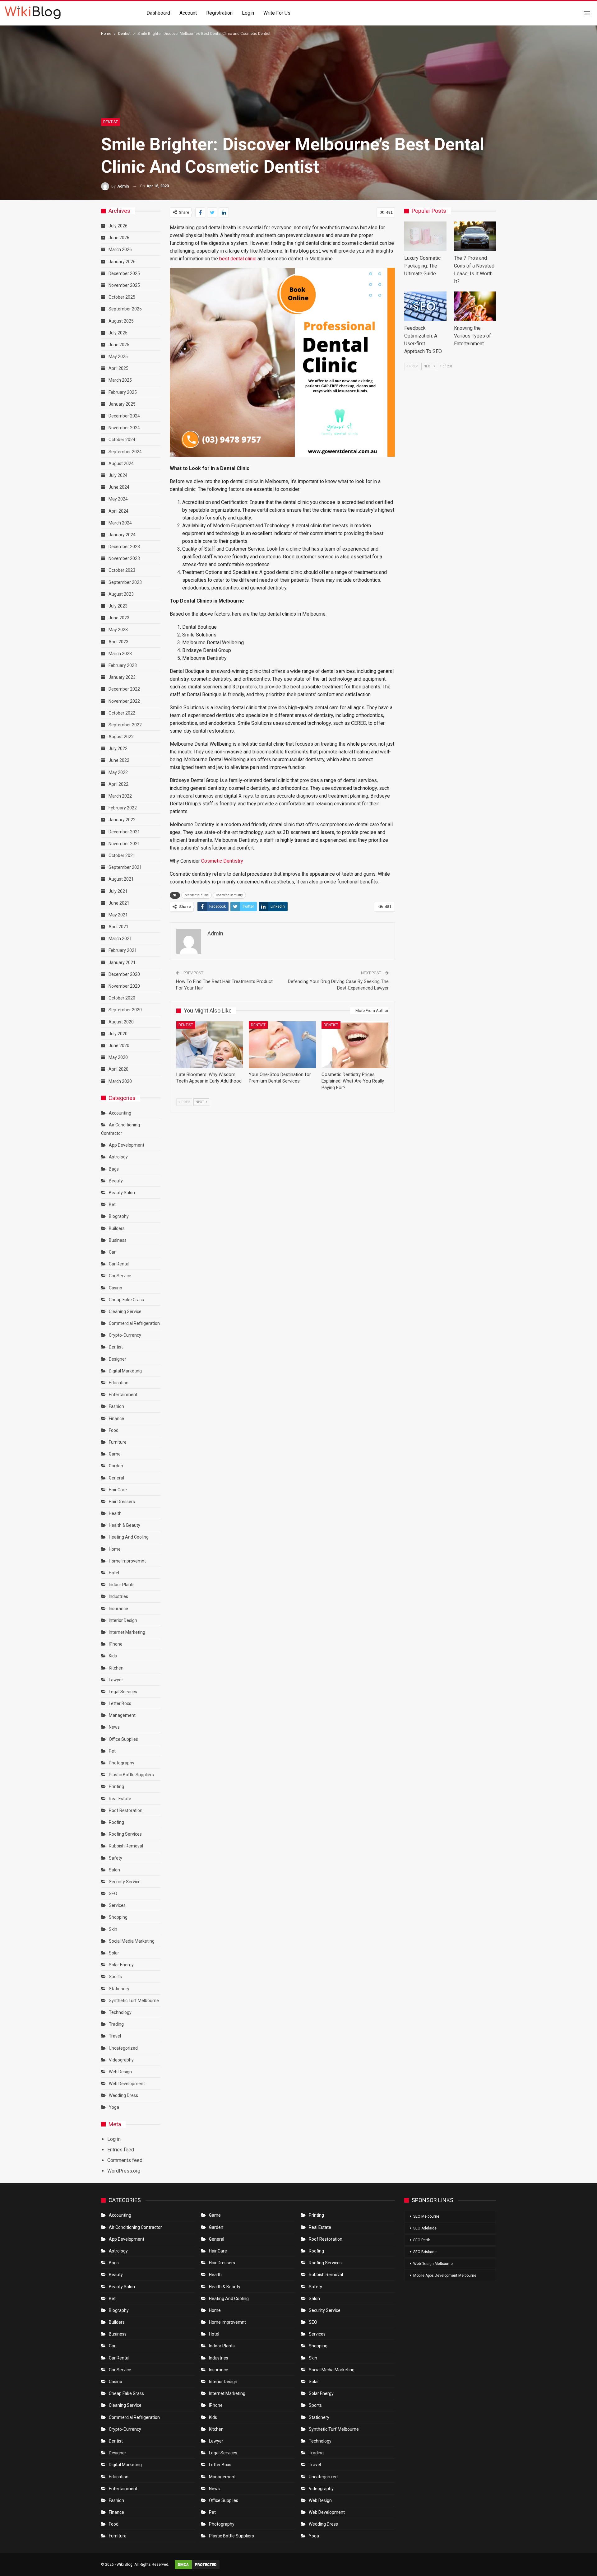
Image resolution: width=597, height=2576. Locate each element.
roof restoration (126, 1810)
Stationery (119, 1989)
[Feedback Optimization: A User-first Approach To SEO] (425, 306)
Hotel (114, 1573)
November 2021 (124, 844)
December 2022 (124, 689)
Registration (219, 13)
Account (188, 13)
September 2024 (125, 452)
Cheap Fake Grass (126, 1300)
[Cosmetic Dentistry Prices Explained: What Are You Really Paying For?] (355, 1045)
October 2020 (122, 998)
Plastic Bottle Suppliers (131, 1775)
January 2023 (122, 677)
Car (112, 1252)
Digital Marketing (125, 1371)
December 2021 (124, 832)
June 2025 (119, 345)
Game (115, 1454)
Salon (114, 1870)
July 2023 (118, 606)
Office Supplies (123, 1739)
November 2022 (124, 701)
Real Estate (120, 1799)
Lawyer (116, 1680)
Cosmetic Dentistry (222, 861)
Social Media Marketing (132, 1941)
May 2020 (118, 1057)
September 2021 (125, 867)
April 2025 (118, 368)
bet (112, 1204)
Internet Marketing (127, 1632)
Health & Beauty (125, 1525)
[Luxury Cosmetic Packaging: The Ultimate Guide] (425, 236)
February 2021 (123, 950)
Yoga (114, 2107)
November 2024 (124, 428)
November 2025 (124, 285)
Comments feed (125, 2160)
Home (115, 1549)
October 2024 (122, 440)
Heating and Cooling (129, 1537)
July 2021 (118, 891)
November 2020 (124, 986)
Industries (118, 1596)
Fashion (116, 1406)
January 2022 (122, 820)
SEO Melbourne (426, 2216)
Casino (116, 1288)
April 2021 (118, 927)
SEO (113, 1894)
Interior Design (123, 1620)
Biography (119, 1216)
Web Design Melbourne (433, 2264)
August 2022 (121, 737)
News (114, 1727)
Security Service (125, 1882)
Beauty (116, 1181)
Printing (116, 1786)
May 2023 (118, 630)
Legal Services (123, 1692)
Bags (114, 1169)
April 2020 (118, 1069)
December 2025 (124, 273)
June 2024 (119, 487)
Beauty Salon (122, 1193)
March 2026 (120, 249)
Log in (114, 2139)
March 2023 (120, 654)
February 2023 (123, 665)
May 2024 (118, 499)
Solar (114, 1953)
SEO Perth (422, 2240)
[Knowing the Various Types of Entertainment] (475, 306)
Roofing (116, 1822)
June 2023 (119, 618)
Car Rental (119, 1264)
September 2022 (125, 725)
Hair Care (118, 1490)
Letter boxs (120, 1703)
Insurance (118, 1609)
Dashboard (158, 13)
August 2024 (121, 463)
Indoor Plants (122, 1585)
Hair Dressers (122, 1502)
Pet (112, 1751)
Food (114, 1430)
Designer (118, 1359)
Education (119, 1383)
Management (122, 1715)
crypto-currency (125, 1335)
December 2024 (124, 416)
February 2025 (123, 392)
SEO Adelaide (425, 2228)
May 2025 (118, 356)
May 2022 (118, 772)
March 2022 (120, 796)
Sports (115, 1977)
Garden (116, 1466)
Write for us (277, 13)
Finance (116, 1418)
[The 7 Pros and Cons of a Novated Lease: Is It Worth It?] (475, 236)
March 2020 (120, 1081)
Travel (115, 2036)
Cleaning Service (125, 1311)
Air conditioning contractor (135, 2227)
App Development (127, 1145)
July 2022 (118, 748)
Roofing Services (125, 1834)
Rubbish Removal (126, 1846)
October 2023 (122, 570)
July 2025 (118, 333)
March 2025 (120, 380)
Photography (122, 1763)
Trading (116, 2024)
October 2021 (122, 855)
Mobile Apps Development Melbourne (445, 2276)
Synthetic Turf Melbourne (134, 2001)
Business (118, 1240)
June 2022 (119, 760)
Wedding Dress (124, 2095)
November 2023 (124, 558)
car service (120, 1276)
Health (115, 1513)
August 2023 (121, 594)
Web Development (127, 2084)
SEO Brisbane (425, 2252)
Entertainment (123, 1395)
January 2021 (122, 962)
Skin (113, 1929)
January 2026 (122, 262)
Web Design (120, 2072)
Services (117, 1905)
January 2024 (122, 535)
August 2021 (121, 879)
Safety (116, 1858)
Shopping (118, 1917)
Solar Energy (121, 1965)
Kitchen (116, 1668)
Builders (117, 1228)
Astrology (118, 1157)
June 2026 (119, 238)
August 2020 (121, 1022)
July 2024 (118, 475)
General (116, 1478)
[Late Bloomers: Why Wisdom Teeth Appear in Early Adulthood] (210, 1045)
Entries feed (121, 2150)
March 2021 (120, 939)
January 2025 (122, 404)
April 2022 (118, 784)
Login (248, 13)
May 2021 (118, 915)
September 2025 (125, 309)
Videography (121, 2060)
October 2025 (122, 297)
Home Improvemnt (127, 1561)
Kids (113, 1656)
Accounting (120, 1113)
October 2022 (122, 713)
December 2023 (124, 547)
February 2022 (123, 808)
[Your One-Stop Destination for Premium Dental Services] (282, 1045)
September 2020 (125, 1010)
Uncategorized (123, 2048)
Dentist (111, 122)
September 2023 (125, 582)
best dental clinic (238, 259)
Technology (120, 2012)
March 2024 (120, 523)
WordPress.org (124, 2171)
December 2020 (124, 974)
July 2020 (118, 1034)
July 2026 (118, 226)
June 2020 (119, 1046)
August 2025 (121, 321)
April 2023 (118, 642)
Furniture (118, 1442)
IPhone (116, 1644)
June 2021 (119, 903)
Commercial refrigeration (134, 1323)
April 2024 (118, 511)
